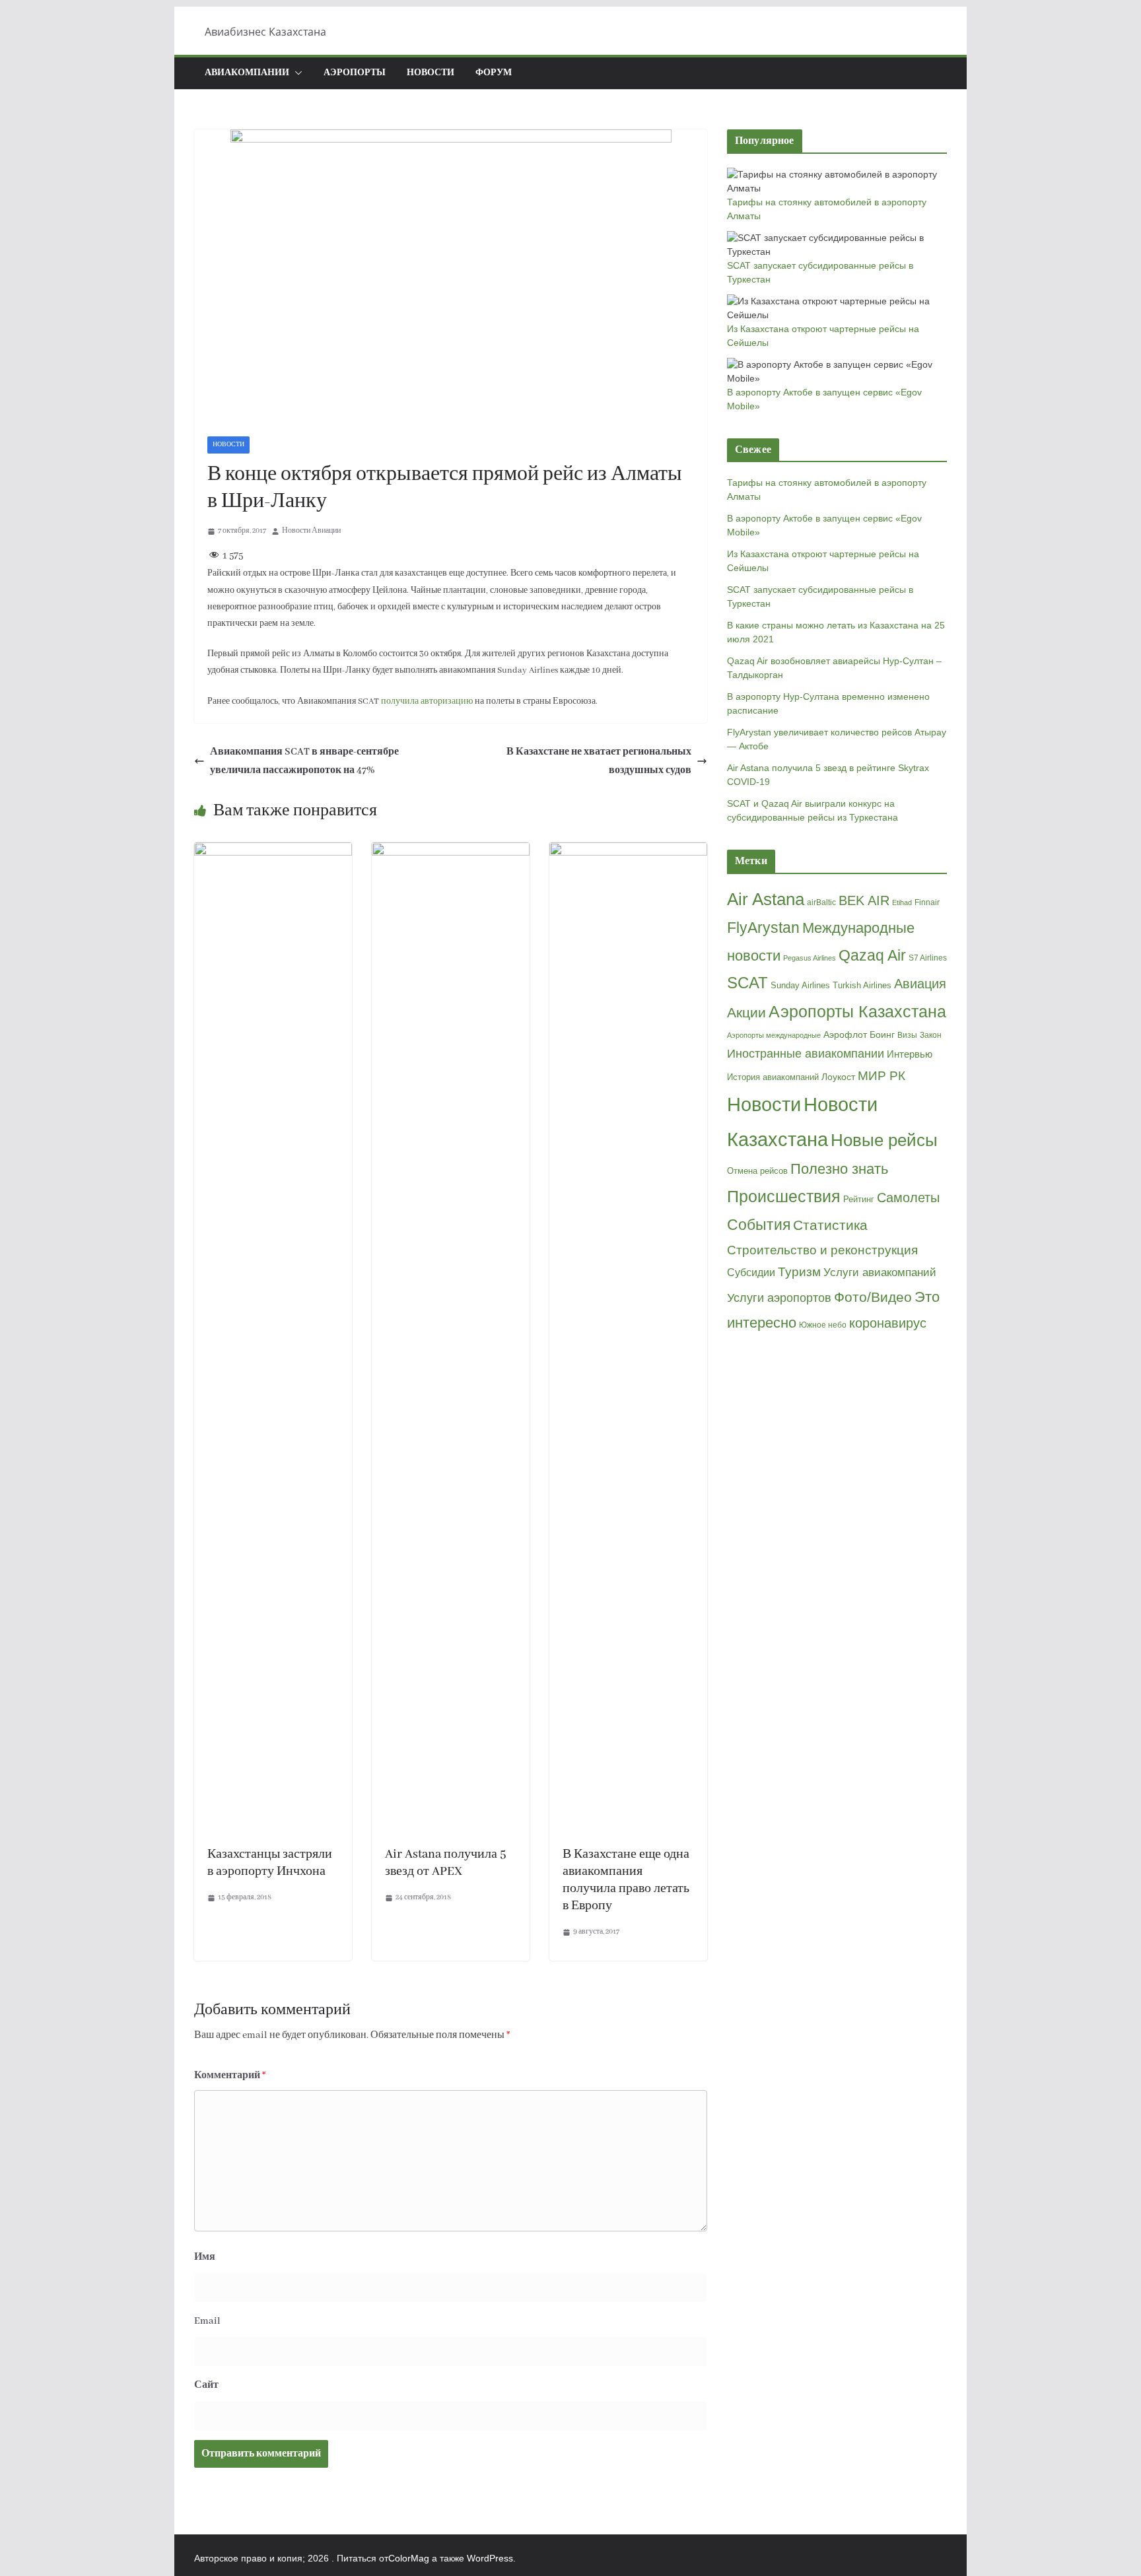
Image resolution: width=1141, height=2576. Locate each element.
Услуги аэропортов (779, 1298)
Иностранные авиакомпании (806, 1054)
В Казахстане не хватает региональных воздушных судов (599, 762)
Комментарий (230, 2076)
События (759, 1225)
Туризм (799, 1272)
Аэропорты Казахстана (857, 1012)
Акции (746, 1012)
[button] (296, 73)
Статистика (830, 1225)
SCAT (747, 983)
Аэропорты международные (774, 1035)
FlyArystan (763, 928)
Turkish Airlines (862, 985)
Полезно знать (839, 1169)
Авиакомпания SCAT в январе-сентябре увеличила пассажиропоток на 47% (304, 762)
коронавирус (888, 1323)
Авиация (920, 984)
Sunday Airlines (800, 985)
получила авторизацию (427, 701)
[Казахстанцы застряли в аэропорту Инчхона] (273, 852)
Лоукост (838, 1077)
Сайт (206, 2385)
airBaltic (821, 902)
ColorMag (409, 2558)
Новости (431, 73)
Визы (907, 1035)
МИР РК (882, 1076)
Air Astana (766, 899)
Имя (205, 2257)
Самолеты (908, 1198)
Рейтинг (859, 1199)
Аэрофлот (845, 1034)
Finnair (927, 902)
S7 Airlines (928, 958)
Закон (931, 1035)
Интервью (910, 1054)
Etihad (902, 902)
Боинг (882, 1035)
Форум (494, 73)
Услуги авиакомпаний (880, 1272)
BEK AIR (864, 900)
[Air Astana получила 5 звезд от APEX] (451, 852)
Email (207, 2321)
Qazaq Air (872, 955)
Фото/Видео (873, 1297)
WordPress (490, 2558)
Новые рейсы (884, 1140)
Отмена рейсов (757, 1171)
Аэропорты (355, 73)
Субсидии (751, 1272)
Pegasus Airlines (810, 958)
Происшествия (784, 1197)
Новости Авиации (311, 531)
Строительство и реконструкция (822, 1250)
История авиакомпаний (773, 1077)
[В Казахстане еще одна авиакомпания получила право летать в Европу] (628, 852)
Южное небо (823, 1325)
